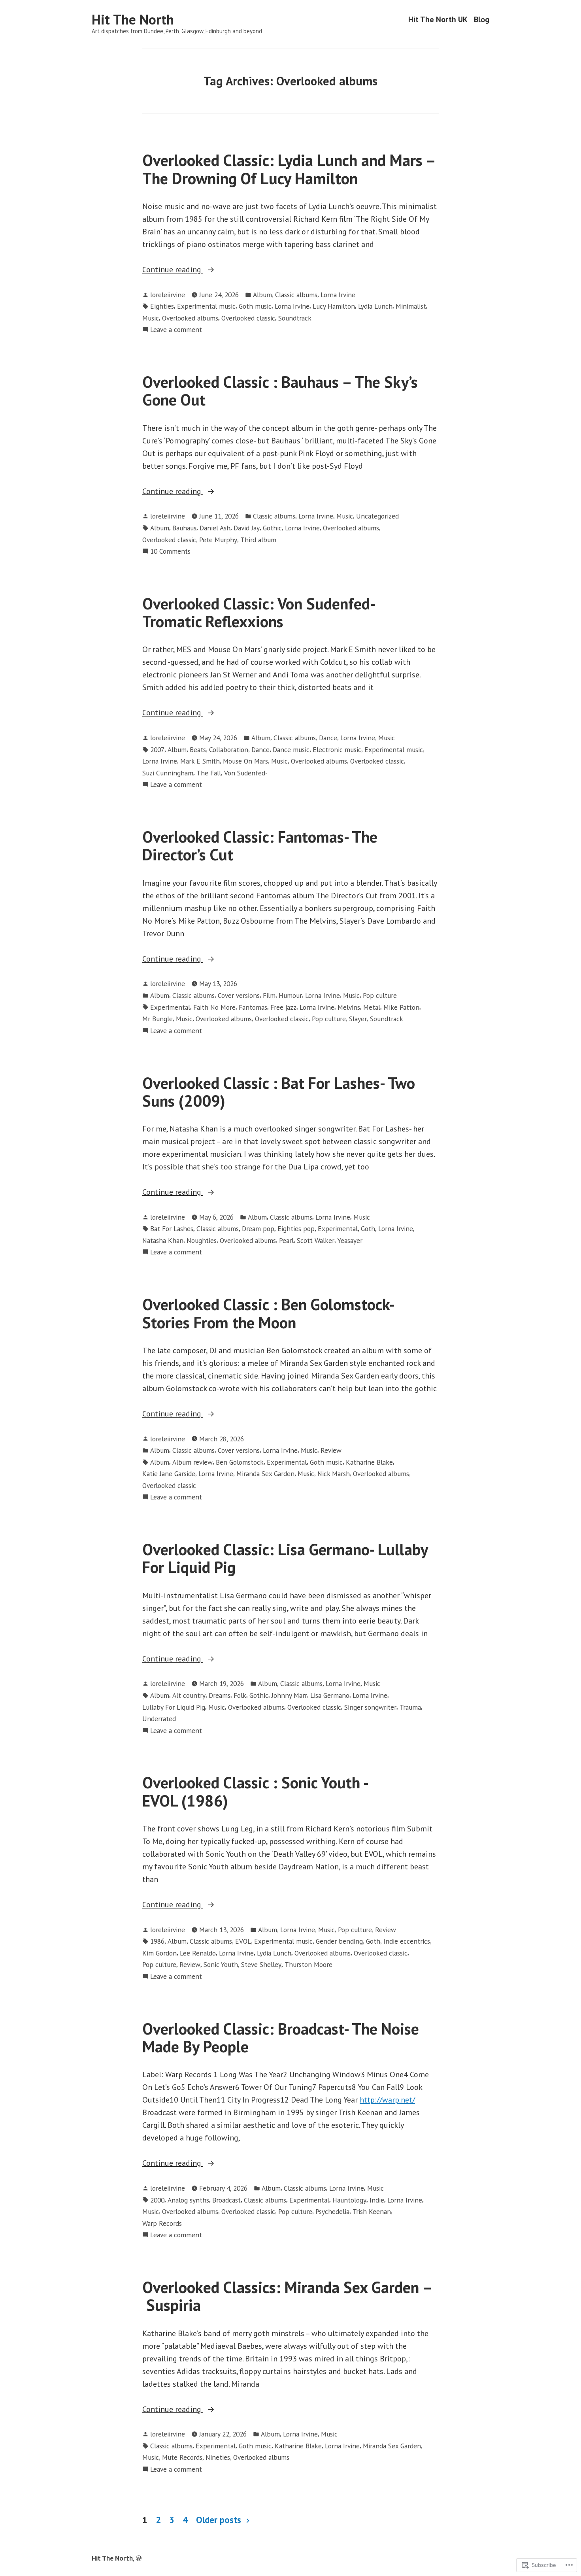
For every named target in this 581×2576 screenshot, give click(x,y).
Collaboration (229, 750)
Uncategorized (377, 516)
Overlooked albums (190, 318)
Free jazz (283, 1007)
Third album (258, 540)
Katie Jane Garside (169, 1474)
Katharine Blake (369, 1462)
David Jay (247, 528)
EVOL (243, 1941)
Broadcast (226, 2200)
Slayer (358, 1019)
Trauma (410, 1707)
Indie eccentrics (407, 1941)
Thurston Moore (308, 1964)
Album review (192, 1462)
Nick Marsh (334, 1474)
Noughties (202, 1240)
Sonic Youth (221, 1964)
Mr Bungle (158, 1019)
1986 (157, 1941)
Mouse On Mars (245, 761)
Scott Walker (316, 1240)
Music (151, 318)
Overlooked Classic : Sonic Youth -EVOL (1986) (256, 1791)
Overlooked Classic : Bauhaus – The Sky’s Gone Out (280, 391)
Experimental (170, 1007)
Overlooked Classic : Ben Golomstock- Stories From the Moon (268, 1313)
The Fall (209, 773)
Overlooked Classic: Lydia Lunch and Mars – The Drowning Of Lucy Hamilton (289, 169)
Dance (328, 738)
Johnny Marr (289, 1695)
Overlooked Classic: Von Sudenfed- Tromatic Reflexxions (258, 612)
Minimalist (411, 306)
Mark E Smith (200, 761)
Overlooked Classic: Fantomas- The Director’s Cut (260, 846)
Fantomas (253, 1007)
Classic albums (296, 295)
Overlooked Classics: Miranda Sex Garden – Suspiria (287, 2296)
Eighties (162, 306)
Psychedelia (332, 2211)
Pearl (286, 1240)
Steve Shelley (261, 1964)
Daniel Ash (215, 528)
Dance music (291, 750)
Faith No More (214, 1007)
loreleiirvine (168, 295)
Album (262, 295)
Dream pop (258, 1229)
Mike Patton (401, 1007)
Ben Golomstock (240, 1462)
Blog (482, 20)
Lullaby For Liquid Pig (174, 1707)
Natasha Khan (163, 1240)
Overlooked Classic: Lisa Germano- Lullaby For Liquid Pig (285, 1558)
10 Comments (170, 552)
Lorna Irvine (338, 295)
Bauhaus (184, 528)
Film (269, 995)
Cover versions (239, 995)
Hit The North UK (438, 20)
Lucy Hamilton (334, 306)
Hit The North (133, 19)
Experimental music (206, 306)
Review (331, 1450)
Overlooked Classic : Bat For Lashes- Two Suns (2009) (279, 1092)
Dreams (220, 1695)
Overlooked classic (248, 318)
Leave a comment (176, 330)
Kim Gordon (159, 1953)
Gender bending (339, 1941)
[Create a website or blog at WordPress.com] (139, 2558)
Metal (372, 1007)
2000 (157, 2200)
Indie (377, 2200)
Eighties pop (296, 1229)
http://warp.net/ (387, 2100)
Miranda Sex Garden (265, 1474)
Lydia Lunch (375, 306)
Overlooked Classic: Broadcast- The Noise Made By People (281, 2038)
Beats (198, 750)
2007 (157, 750)
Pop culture (380, 995)
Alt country (189, 1695)
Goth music (255, 306)
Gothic (272, 528)
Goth (368, 1229)
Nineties (218, 2457)
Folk (240, 1695)
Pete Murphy (218, 540)
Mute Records (182, 2457)
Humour (290, 995)
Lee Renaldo (198, 1953)
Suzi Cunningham (168, 773)
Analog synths (188, 2200)
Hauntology (349, 2200)
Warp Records (162, 2223)
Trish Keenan (372, 2211)
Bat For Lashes (172, 1229)
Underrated (159, 1719)
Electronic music (337, 750)
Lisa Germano (330, 1695)
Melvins (349, 1007)
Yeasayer (350, 1240)
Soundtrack (295, 318)
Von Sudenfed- (246, 773)
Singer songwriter (370, 1707)
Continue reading (173, 270)
